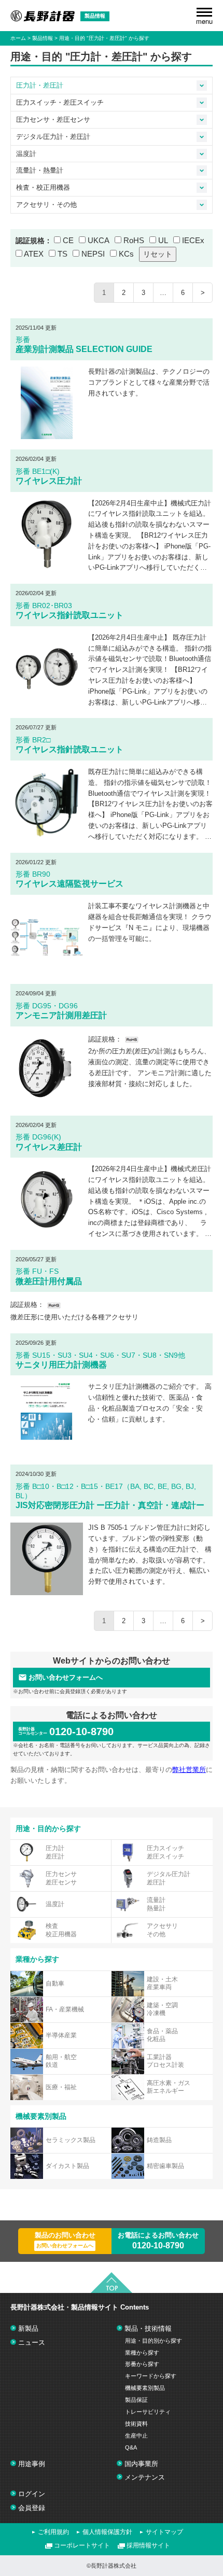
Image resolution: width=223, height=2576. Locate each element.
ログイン (32, 2494)
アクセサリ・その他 (46, 205)
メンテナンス (145, 2477)
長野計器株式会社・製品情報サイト (80, 2307)
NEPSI (93, 254)
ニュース (32, 2342)
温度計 (26, 154)
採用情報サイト (148, 2545)
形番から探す (142, 2364)
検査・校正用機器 (43, 187)
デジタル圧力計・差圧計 (53, 137)
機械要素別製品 (145, 2388)
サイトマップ (164, 2532)
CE (68, 240)
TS (62, 254)
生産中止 (136, 2436)
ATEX (34, 254)
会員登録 (32, 2508)
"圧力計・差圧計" (108, 38)
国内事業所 (141, 2464)
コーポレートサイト (82, 2545)
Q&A (131, 2447)
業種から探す (142, 2353)
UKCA (99, 240)
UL (163, 240)
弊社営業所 (189, 1770)
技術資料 (136, 2424)
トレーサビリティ (148, 2412)
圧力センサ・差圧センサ (53, 119)
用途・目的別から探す (154, 2341)
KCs (126, 254)
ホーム (18, 38)
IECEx (193, 240)
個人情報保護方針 (107, 2532)
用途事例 (32, 2464)
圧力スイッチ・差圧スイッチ (60, 102)
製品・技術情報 (148, 2328)
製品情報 (43, 38)
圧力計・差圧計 (40, 85)
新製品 (28, 2328)
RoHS (134, 240)
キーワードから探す (151, 2376)
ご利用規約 (53, 2532)
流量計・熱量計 (40, 170)
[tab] (202, 86)
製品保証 (136, 2400)
